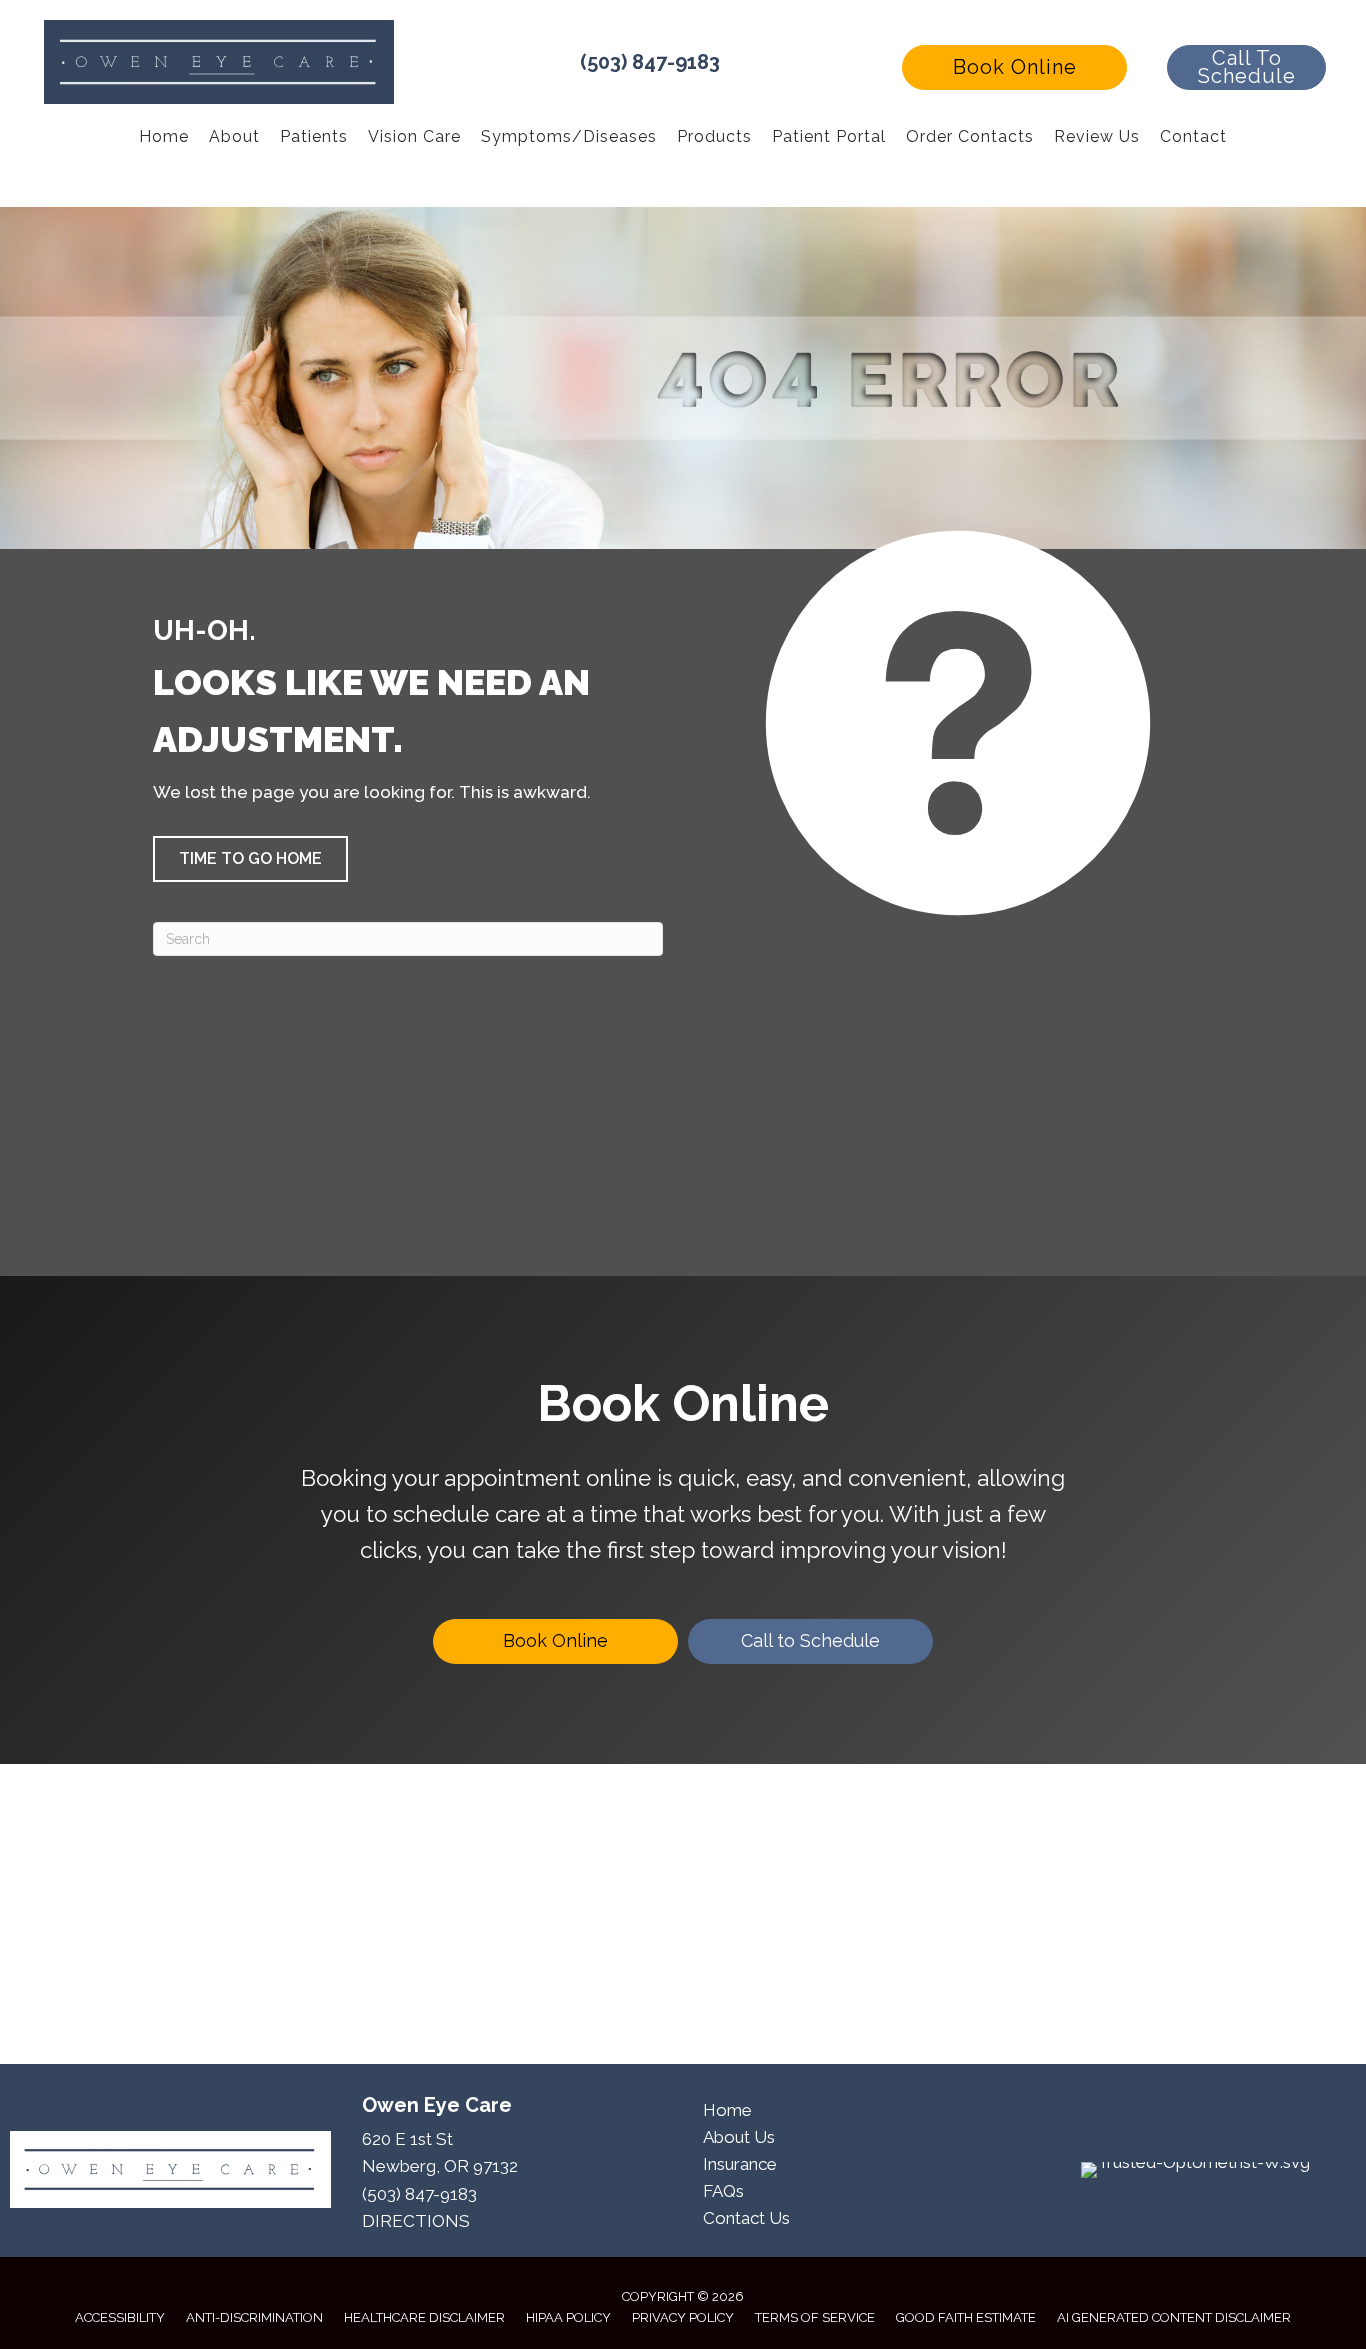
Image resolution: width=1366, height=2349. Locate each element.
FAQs (723, 2191)
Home (727, 2110)
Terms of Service (815, 2317)
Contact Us (746, 2218)
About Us (739, 2137)
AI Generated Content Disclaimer (1174, 2317)
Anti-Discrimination (254, 2317)
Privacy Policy (683, 2317)
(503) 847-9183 (650, 62)
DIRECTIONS (416, 2221)
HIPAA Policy (568, 2317)
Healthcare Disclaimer (424, 2317)
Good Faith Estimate (966, 2317)
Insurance (740, 2164)
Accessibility (120, 2317)
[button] (1014, 67)
